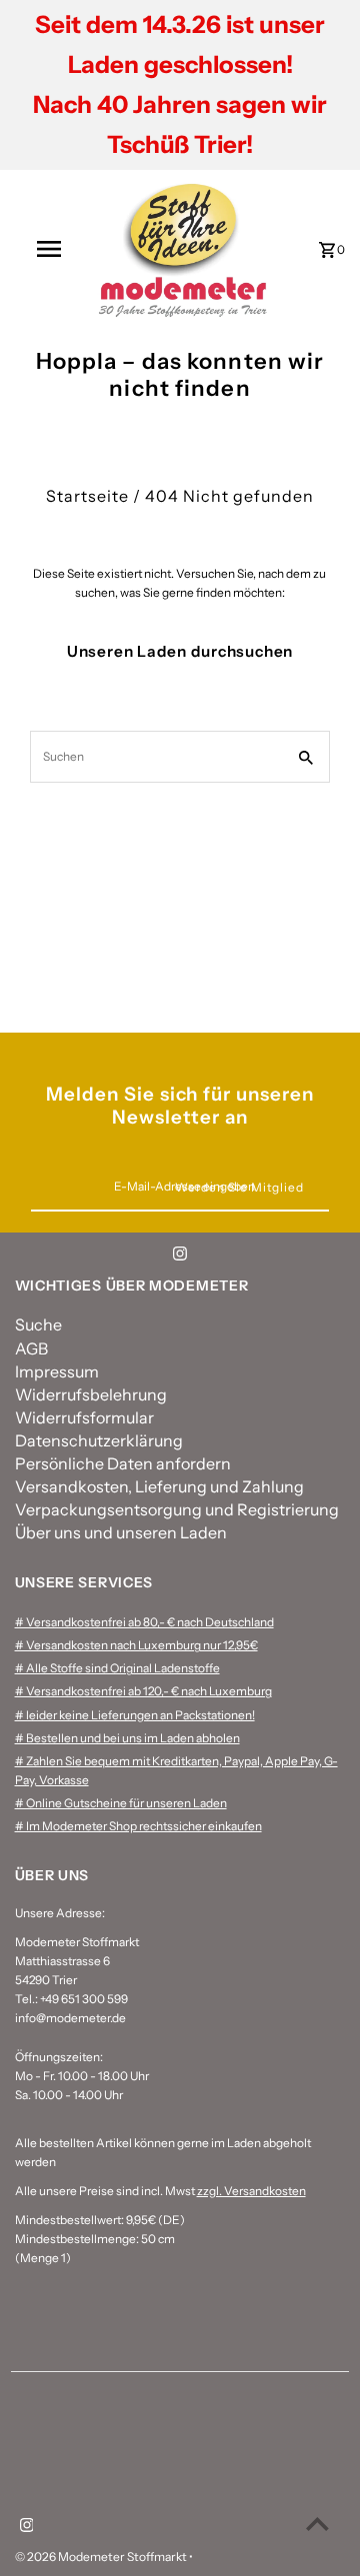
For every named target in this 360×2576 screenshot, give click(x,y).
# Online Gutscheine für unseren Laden (121, 1803)
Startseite (87, 496)
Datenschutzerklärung (99, 1440)
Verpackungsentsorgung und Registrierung (177, 1509)
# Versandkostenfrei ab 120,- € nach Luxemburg (143, 1691)
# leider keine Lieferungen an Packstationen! (135, 1715)
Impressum (57, 1371)
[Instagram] (180, 1257)
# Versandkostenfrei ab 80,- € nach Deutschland (144, 1622)
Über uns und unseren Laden (121, 1532)
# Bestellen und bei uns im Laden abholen (127, 1738)
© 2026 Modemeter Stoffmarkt (102, 2557)
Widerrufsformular (84, 1417)
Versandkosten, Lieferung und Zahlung (159, 1486)
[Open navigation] (48, 249)
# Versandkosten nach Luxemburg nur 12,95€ (136, 1645)
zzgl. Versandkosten (251, 2191)
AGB (31, 1348)
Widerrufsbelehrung (91, 1394)
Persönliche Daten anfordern (123, 1463)
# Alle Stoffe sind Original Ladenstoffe (117, 1668)
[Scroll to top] (317, 2524)
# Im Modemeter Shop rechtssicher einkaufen (138, 1826)
